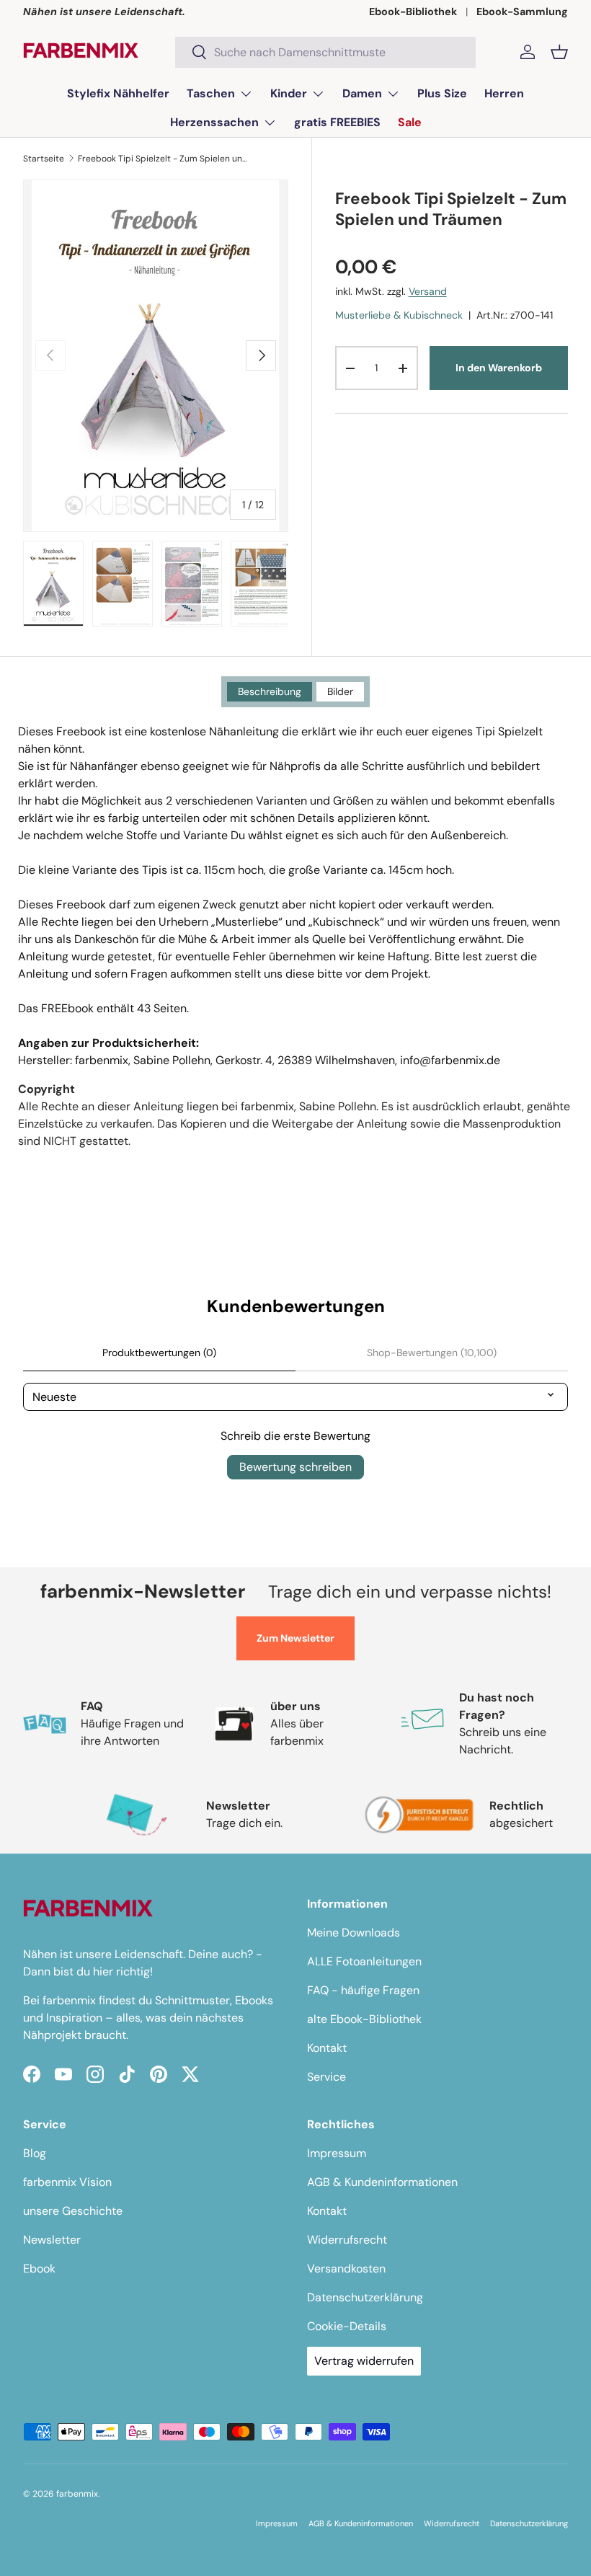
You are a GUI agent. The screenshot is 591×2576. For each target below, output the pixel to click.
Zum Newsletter (295, 1638)
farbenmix (77, 2494)
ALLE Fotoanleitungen (364, 1961)
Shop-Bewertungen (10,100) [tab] (432, 1353)
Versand (428, 291)
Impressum (337, 2153)
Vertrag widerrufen (364, 2361)
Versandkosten (346, 2269)
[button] (559, 52)
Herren (504, 93)
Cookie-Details (347, 2326)
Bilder (340, 691)
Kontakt (327, 2048)
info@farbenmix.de (450, 1060)
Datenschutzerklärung (365, 2297)
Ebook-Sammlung (522, 12)
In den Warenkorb (499, 368)
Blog (35, 2153)
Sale (410, 122)
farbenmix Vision (67, 2182)
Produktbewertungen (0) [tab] (159, 1353)
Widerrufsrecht (347, 2240)
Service (326, 2077)
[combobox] (325, 52)
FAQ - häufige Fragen (363, 1990)
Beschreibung (270, 691)
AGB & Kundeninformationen (382, 2182)
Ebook (39, 2269)
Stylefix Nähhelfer (118, 93)
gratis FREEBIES (337, 122)
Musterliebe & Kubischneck (399, 315)
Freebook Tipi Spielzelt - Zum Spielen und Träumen (164, 159)
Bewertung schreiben (295, 1467)
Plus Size (442, 93)
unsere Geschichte (73, 2211)
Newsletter (52, 2240)
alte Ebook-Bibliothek (364, 2019)
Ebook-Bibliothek (413, 12)
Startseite (44, 159)
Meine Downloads (354, 1933)
